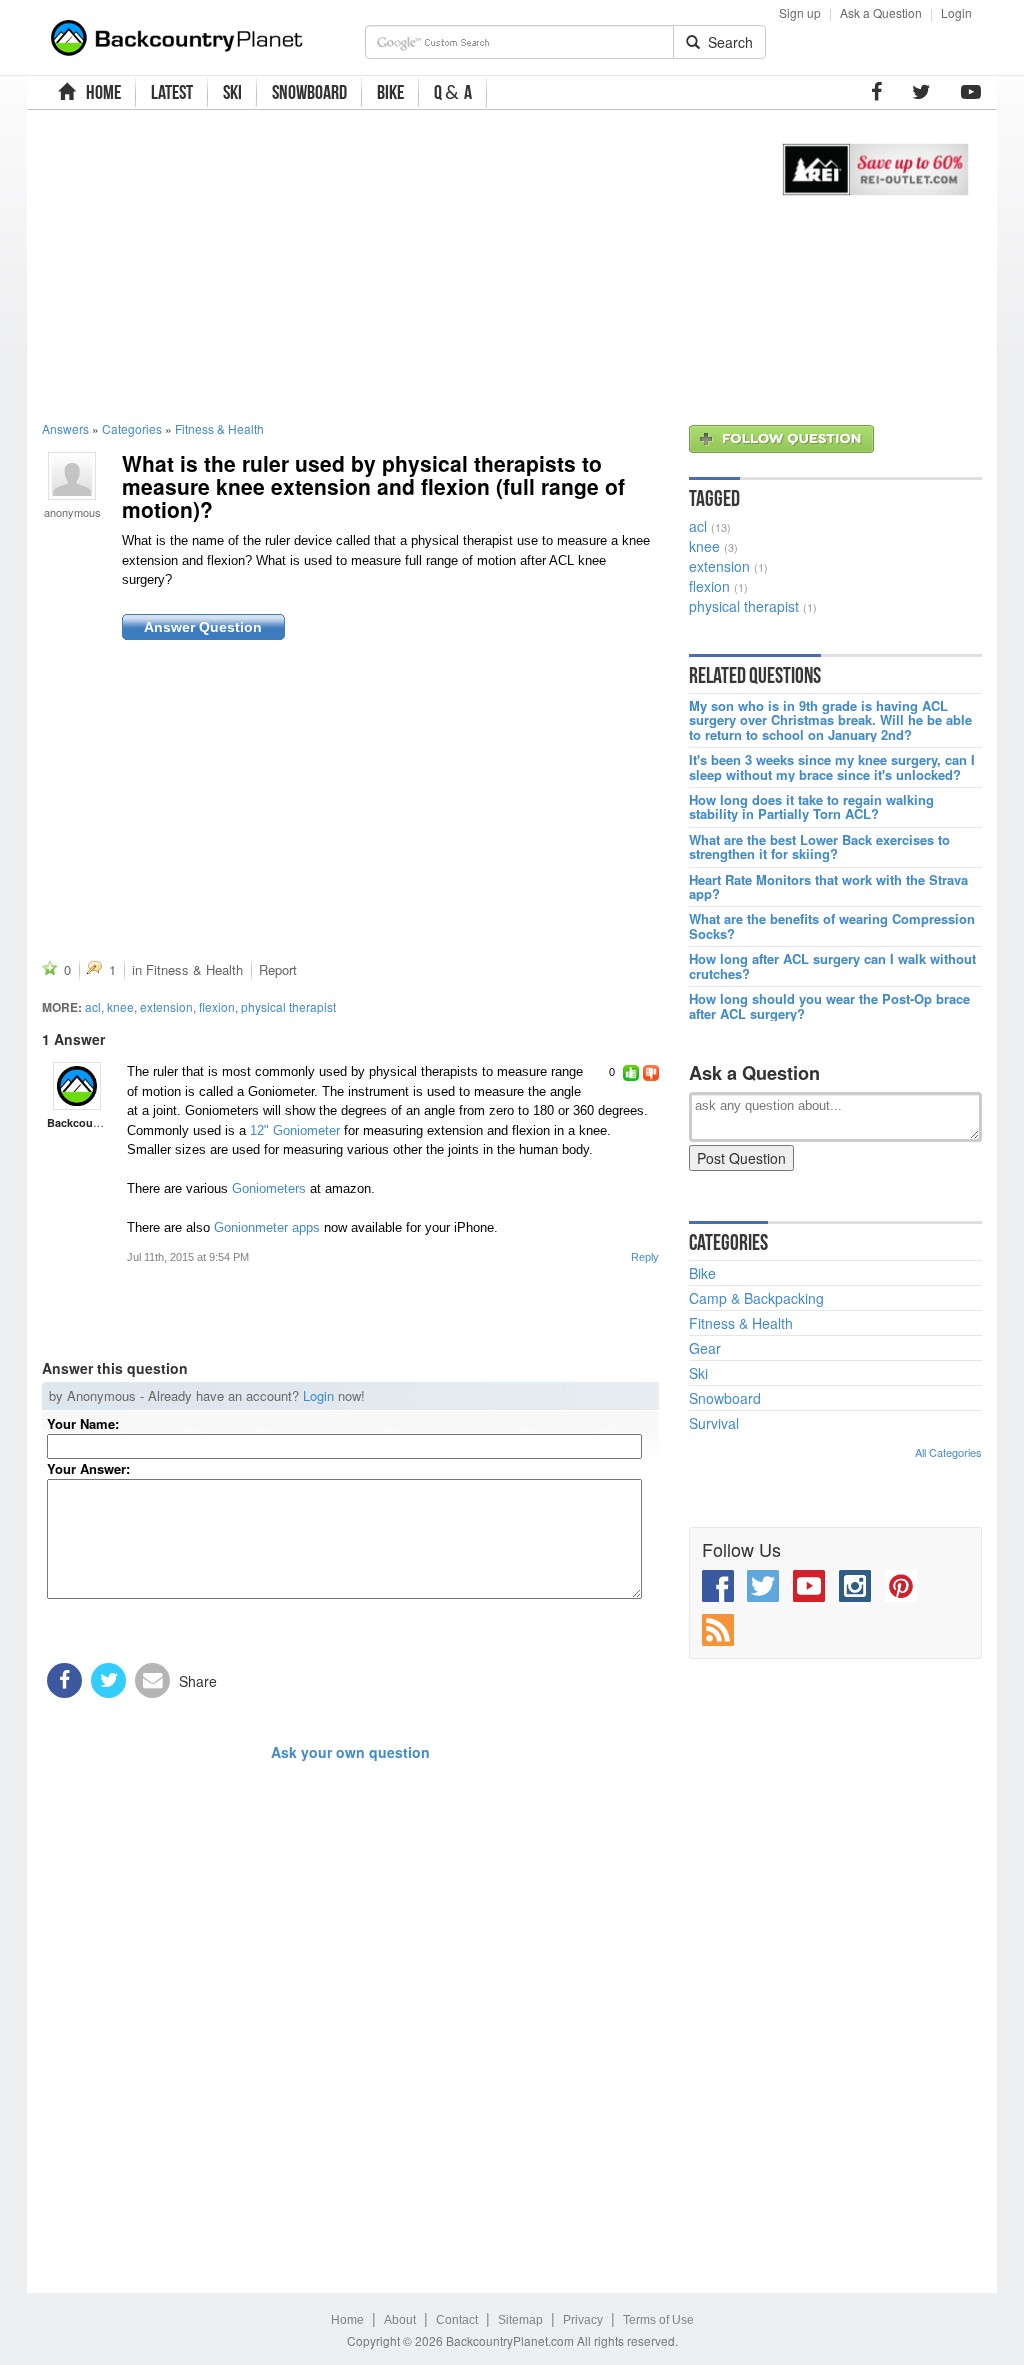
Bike (702, 1273)
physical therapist (288, 1006)
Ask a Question (881, 12)
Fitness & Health (219, 428)
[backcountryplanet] (77, 1086)
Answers (65, 428)
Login (956, 12)
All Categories (948, 1452)
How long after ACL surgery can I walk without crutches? (832, 966)
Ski (698, 1373)
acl (93, 1006)
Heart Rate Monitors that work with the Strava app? (828, 887)
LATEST (172, 92)
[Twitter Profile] (921, 92)
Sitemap (520, 2320)
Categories (132, 428)
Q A (453, 92)
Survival (714, 1423)
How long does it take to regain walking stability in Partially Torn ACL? (811, 807)
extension (166, 1006)
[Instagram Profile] (855, 1586)
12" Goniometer (295, 1130)
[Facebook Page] (876, 92)
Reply (645, 1257)
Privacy (583, 2320)
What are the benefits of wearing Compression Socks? (832, 926)
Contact (457, 2320)
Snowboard (725, 1398)
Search (726, 42)
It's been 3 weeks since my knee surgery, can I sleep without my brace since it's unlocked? (832, 767)
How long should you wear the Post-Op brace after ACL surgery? (829, 1006)
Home (347, 2320)
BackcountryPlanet (97, 1122)
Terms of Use (658, 2320)
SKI (232, 92)
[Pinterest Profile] (901, 1586)
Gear (705, 1348)
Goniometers (269, 1188)
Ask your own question (350, 1752)
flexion (217, 1006)
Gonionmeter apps (267, 1227)
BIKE (390, 92)
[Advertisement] (391, 265)
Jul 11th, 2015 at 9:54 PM (188, 1257)
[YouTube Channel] (971, 92)
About (400, 2320)
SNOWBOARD (309, 92)
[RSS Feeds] (718, 1630)
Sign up (800, 12)
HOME (100, 92)
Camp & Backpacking (756, 1298)
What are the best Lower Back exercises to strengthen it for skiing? (819, 847)
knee (120, 1006)
